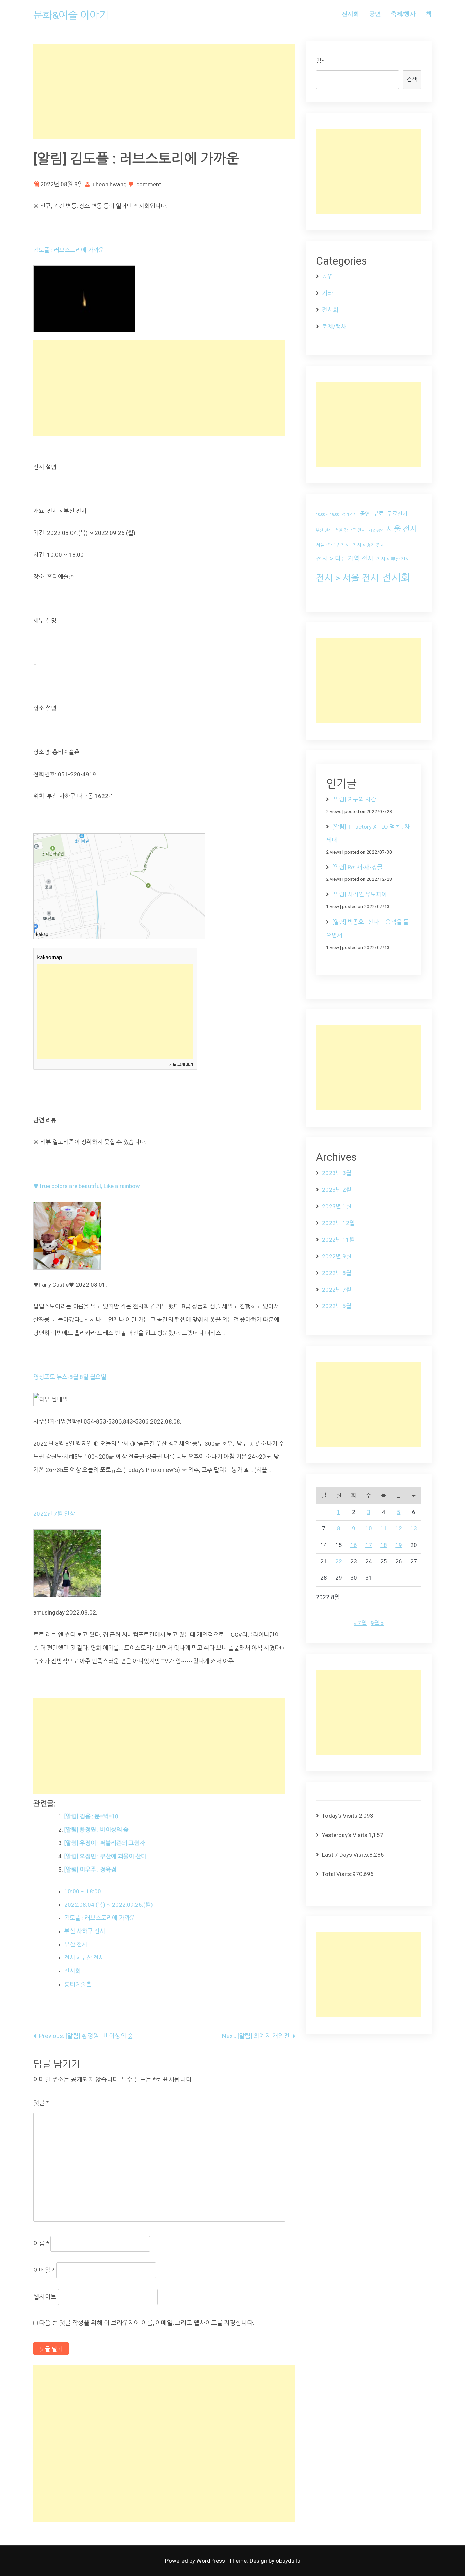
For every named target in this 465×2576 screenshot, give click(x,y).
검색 (321, 61)
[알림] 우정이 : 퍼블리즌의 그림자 (105, 1843)
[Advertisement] (164, 91)
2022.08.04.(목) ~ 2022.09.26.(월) (109, 1905)
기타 (327, 293)
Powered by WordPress (196, 2561)
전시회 (350, 13)
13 (414, 1528)
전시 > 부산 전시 (84, 1958)
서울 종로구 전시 (333, 545)
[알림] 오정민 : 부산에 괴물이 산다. (106, 1856)
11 (384, 1528)
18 (384, 1545)
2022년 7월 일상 (54, 1514)
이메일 (44, 2270)
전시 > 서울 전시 (347, 578)
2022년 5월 (337, 1306)
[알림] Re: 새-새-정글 (357, 867)
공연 (375, 13)
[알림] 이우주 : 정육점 (90, 1870)
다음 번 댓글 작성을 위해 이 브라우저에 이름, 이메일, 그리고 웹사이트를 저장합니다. (147, 2323)
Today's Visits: (340, 1816)
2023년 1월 (337, 1206)
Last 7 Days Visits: (346, 1855)
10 (369, 1528)
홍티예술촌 (78, 1984)
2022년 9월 (337, 1256)
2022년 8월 (337, 1273)
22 (339, 1561)
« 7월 (360, 1623)
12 (399, 1528)
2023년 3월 (337, 1173)
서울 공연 (376, 531)
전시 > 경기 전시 (369, 545)
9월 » (377, 1623)
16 (354, 1545)
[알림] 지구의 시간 (354, 799)
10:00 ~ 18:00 (83, 1891)
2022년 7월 (337, 1290)
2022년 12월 (338, 1223)
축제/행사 (403, 13)
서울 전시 (402, 529)
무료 (379, 514)
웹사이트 (45, 2297)
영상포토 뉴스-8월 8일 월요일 (70, 1377)
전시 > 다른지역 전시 (345, 559)
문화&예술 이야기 (71, 15)
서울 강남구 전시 (350, 530)
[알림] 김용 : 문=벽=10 (91, 1816)
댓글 (41, 2103)
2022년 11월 (338, 1240)
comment (149, 184)
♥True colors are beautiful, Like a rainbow (87, 1186)
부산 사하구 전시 (85, 1931)
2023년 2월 (337, 1190)
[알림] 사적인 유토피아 (360, 894)
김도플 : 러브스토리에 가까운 (69, 250)
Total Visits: (337, 1874)
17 (369, 1545)
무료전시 (397, 514)
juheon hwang (109, 184)
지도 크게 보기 (181, 1065)
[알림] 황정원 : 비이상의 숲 (97, 1830)
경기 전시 (349, 515)
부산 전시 (76, 1944)
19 (399, 1545)
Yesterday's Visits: (345, 1835)
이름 (41, 2244)
